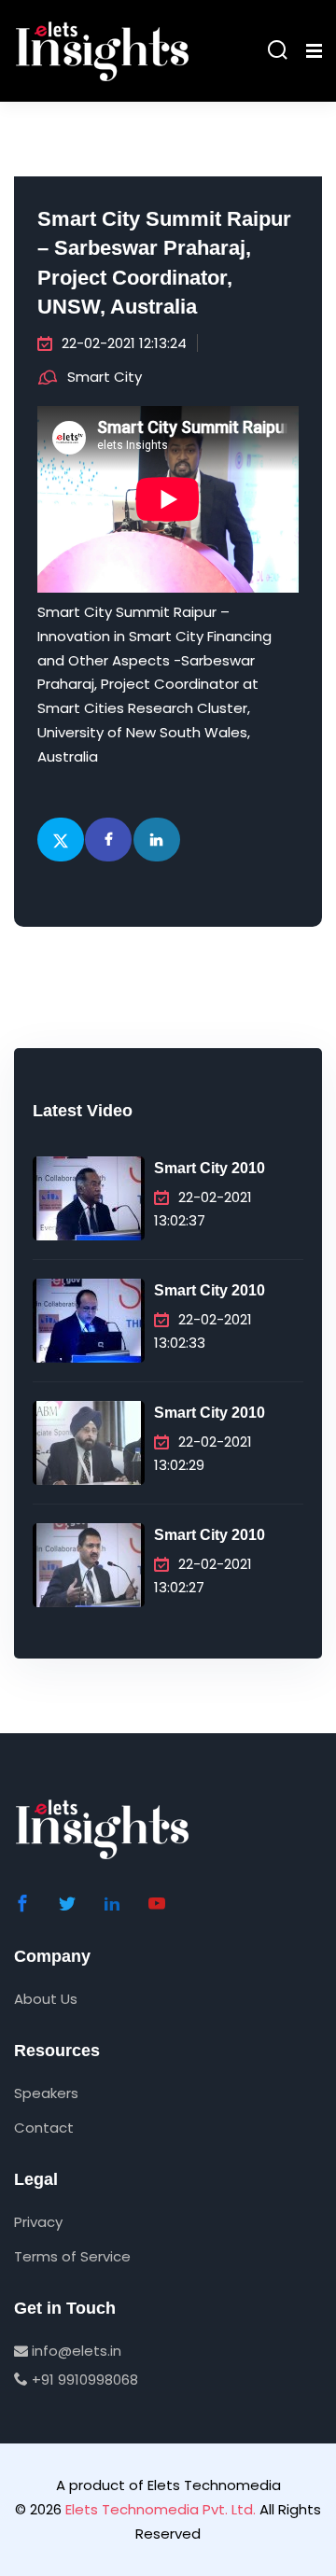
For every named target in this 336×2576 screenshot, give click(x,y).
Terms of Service (72, 2256)
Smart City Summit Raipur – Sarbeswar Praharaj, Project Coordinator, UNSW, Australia (164, 263)
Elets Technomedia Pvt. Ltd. (161, 2509)
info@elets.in (75, 2351)
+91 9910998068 (83, 2380)
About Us (46, 1999)
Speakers (46, 2093)
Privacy (38, 2222)
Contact (44, 2128)
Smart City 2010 (210, 1168)
